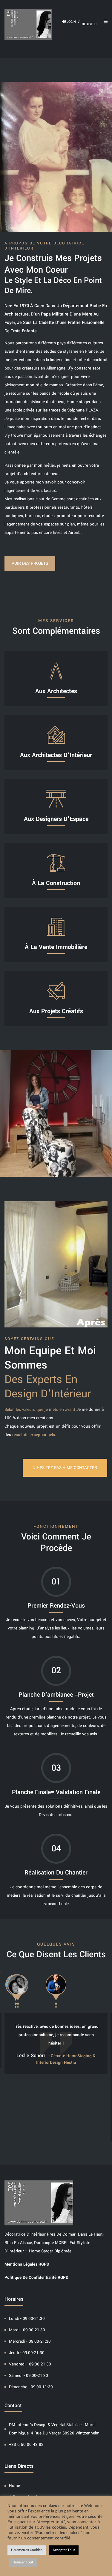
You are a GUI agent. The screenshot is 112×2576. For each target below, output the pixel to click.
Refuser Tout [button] (23, 2562)
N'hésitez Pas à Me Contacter (65, 1468)
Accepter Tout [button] (64, 2550)
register (89, 24)
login (73, 22)
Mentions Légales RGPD (27, 2264)
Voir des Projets (30, 563)
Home (14, 2486)
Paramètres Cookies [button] (27, 2550)
